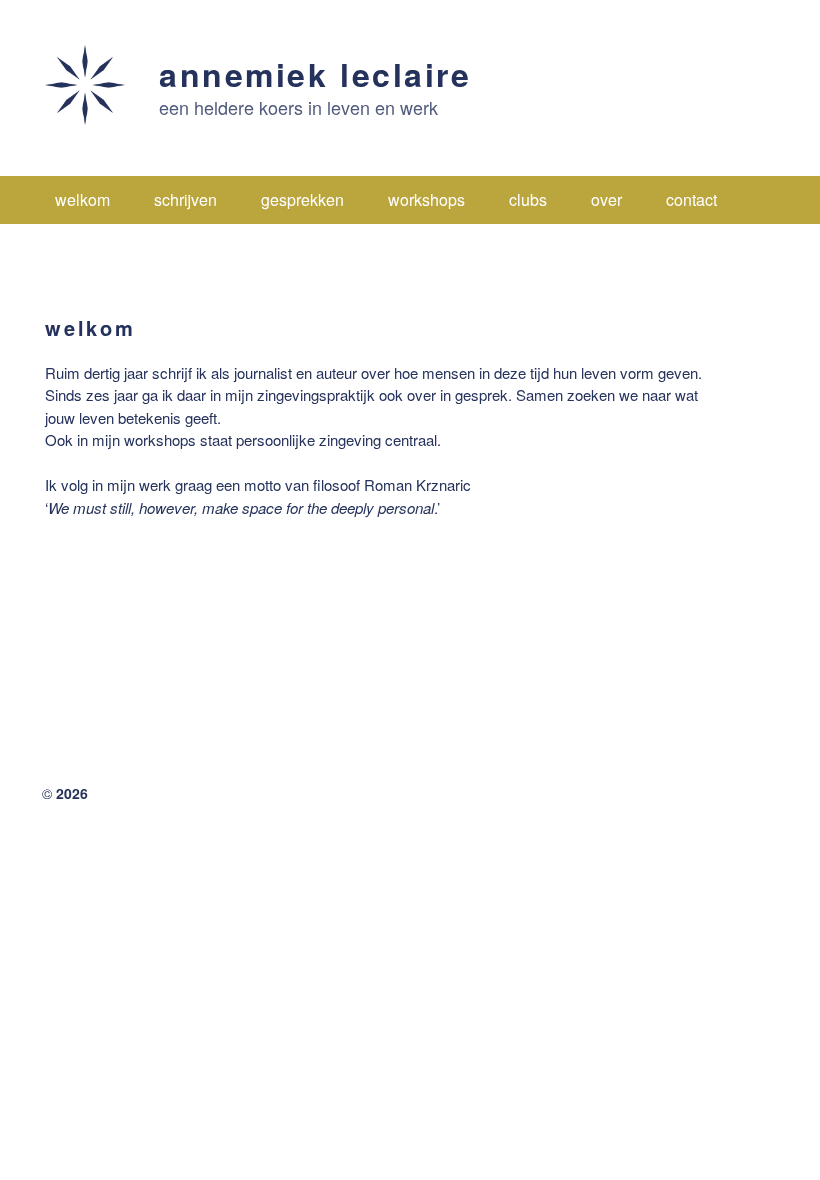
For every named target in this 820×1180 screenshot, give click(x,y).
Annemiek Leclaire (315, 74)
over (606, 199)
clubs (528, 199)
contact (691, 199)
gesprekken (302, 199)
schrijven (185, 199)
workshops (426, 199)
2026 (72, 793)
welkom (82, 199)
